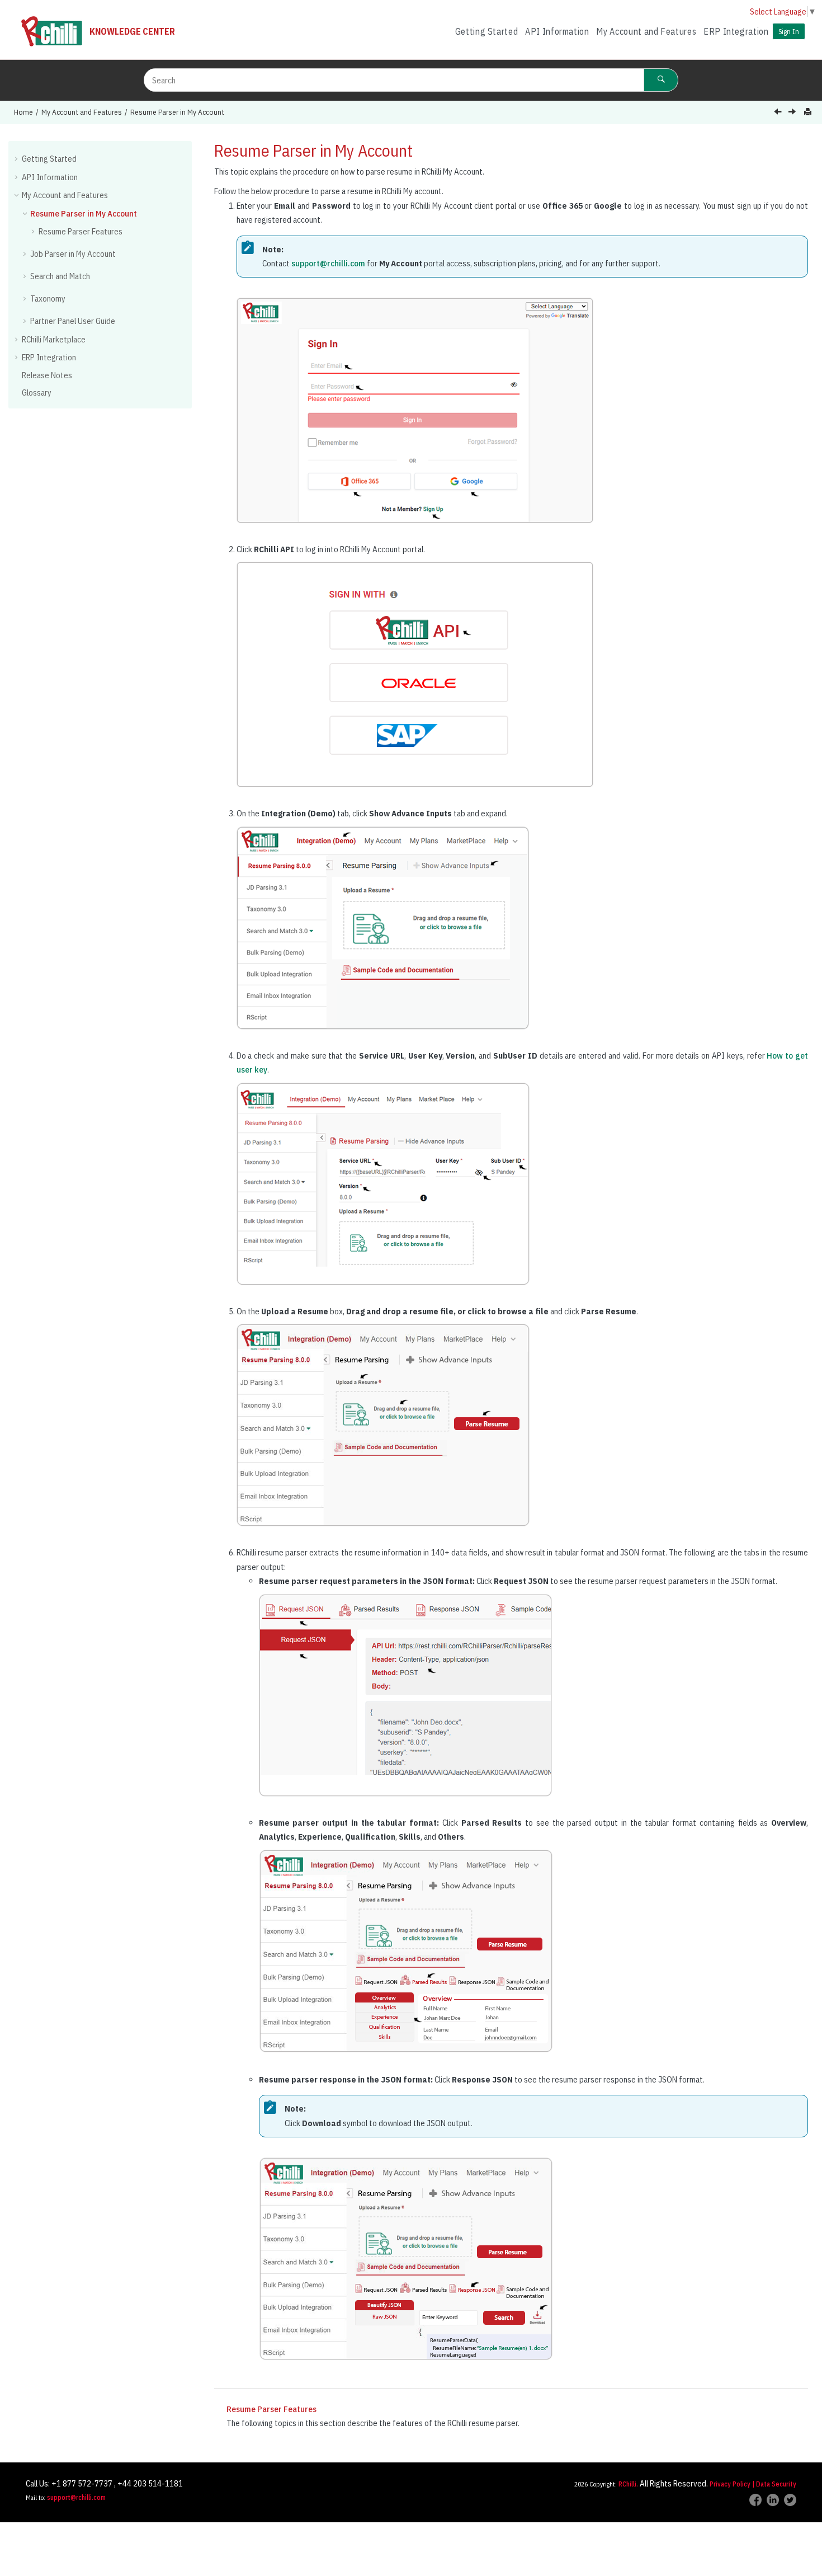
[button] (17, 158)
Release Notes (47, 375)
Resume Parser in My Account (177, 112)
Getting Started (487, 31)
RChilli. (628, 2484)
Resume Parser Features (81, 231)
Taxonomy (48, 299)
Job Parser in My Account (73, 254)
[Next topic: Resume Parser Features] (793, 113)
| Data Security (774, 2484)
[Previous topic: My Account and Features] (779, 113)
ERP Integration (736, 31)
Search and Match (60, 276)
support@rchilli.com (328, 263)
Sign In (789, 31)
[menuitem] (486, 32)
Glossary (37, 392)
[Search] (661, 80)
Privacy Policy (730, 2484)
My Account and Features (646, 31)
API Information (557, 31)
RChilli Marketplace (54, 339)
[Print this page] (809, 112)
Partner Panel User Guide (73, 321)
